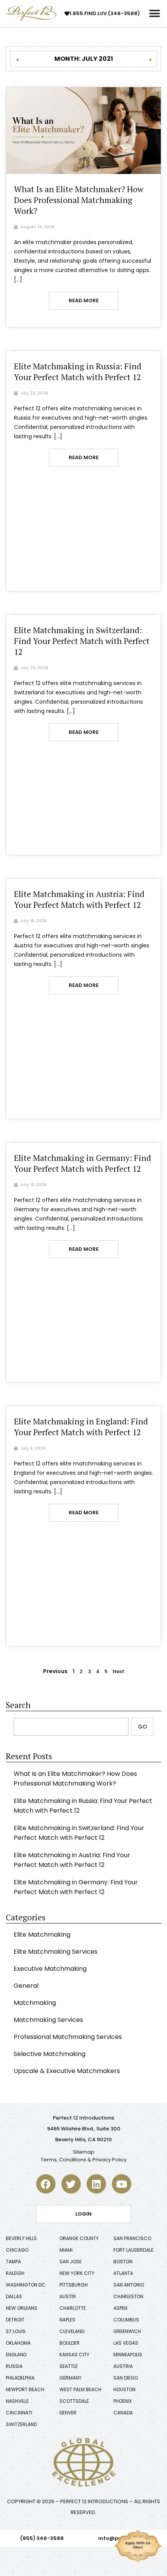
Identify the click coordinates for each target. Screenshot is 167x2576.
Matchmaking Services (48, 2020)
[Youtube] (122, 2184)
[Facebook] (46, 2184)
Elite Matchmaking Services (56, 1952)
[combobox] (71, 1727)
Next (118, 1671)
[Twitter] (71, 2184)
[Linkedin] (96, 2184)
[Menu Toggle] (155, 14)
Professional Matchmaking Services (68, 2037)
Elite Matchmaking (42, 1935)
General (26, 1986)
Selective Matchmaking (50, 2054)
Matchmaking (35, 2003)
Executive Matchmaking (50, 1969)
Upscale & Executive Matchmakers (67, 2071)
